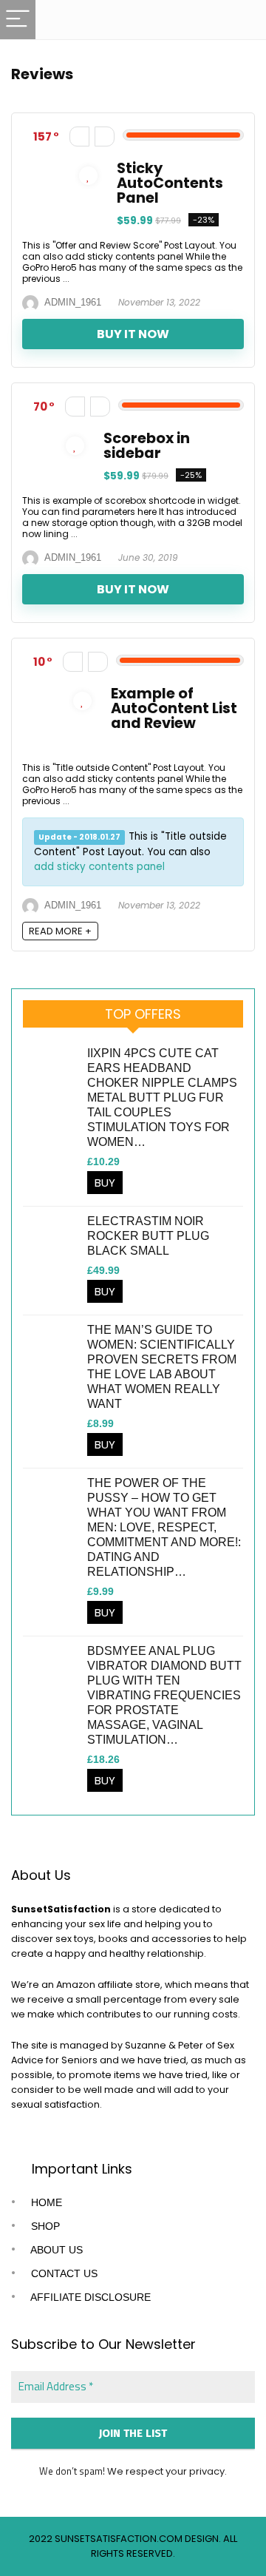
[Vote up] (105, 136)
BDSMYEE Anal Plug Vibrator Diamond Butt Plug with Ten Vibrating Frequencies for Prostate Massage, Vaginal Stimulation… (164, 1695)
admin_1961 (72, 302)
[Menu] (18, 20)
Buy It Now (133, 334)
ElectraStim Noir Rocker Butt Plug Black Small (148, 1236)
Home (45, 2202)
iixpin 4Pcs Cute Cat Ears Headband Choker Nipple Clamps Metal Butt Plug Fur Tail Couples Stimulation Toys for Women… (162, 1098)
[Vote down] (79, 136)
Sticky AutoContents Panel (170, 183)
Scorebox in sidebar (147, 446)
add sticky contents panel (99, 867)
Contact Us (63, 2273)
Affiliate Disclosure (89, 2297)
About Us (55, 2250)
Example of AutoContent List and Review (174, 708)
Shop (44, 2226)
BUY (105, 1183)
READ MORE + (60, 931)
